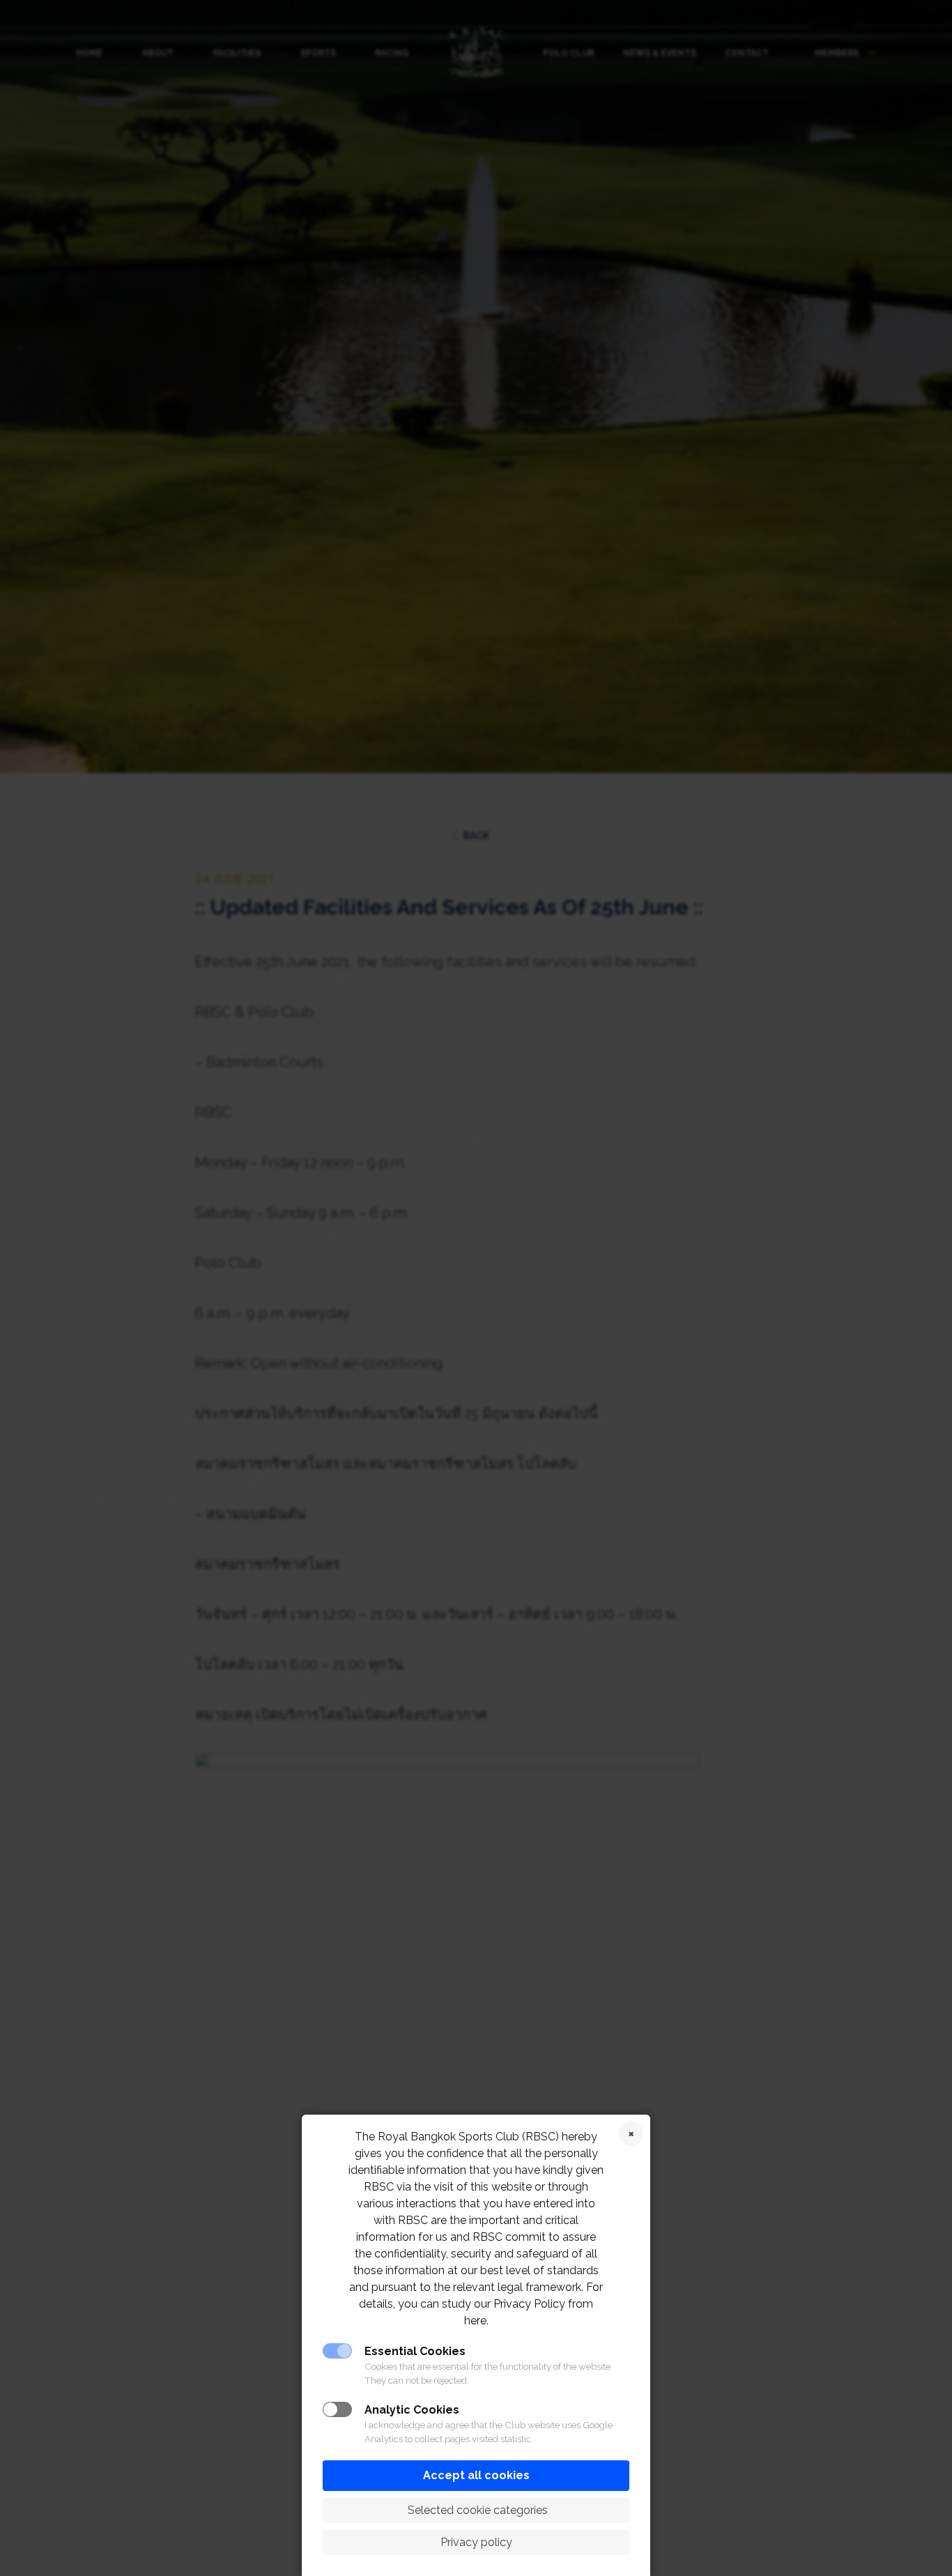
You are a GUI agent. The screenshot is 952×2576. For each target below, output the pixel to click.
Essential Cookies (415, 2351)
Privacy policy (476, 2542)
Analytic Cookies (412, 2410)
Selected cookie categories (476, 2510)
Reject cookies (631, 2134)
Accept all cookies (476, 2475)
